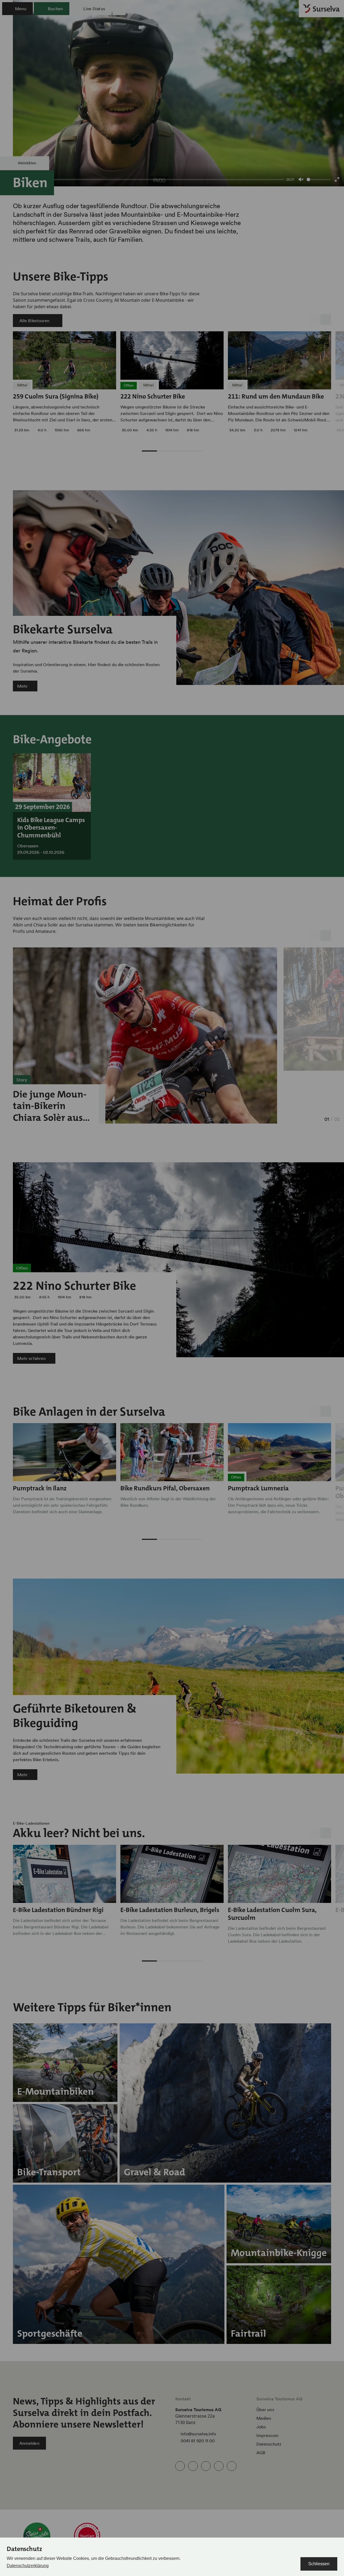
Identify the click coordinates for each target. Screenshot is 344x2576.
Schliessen (319, 2564)
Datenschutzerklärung (28, 2566)
